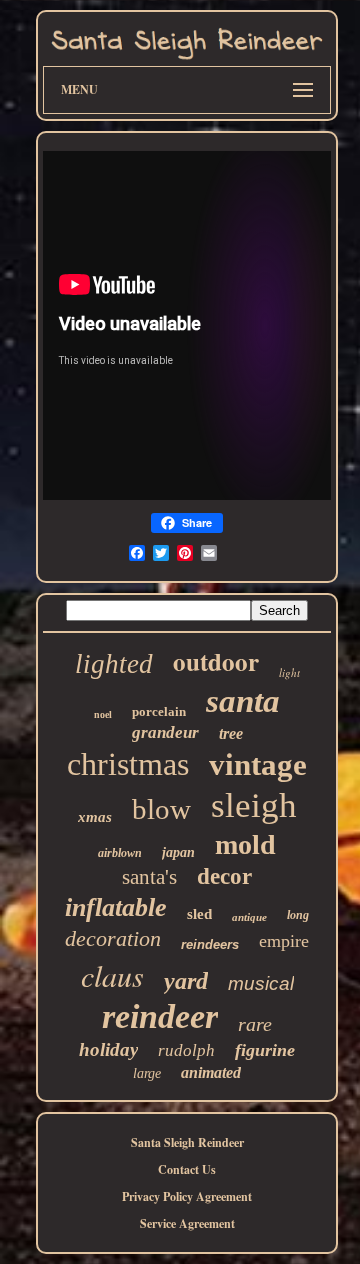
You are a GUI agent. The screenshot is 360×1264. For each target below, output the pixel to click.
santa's (149, 877)
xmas (95, 817)
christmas (128, 764)
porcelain (159, 711)
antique (249, 917)
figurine (265, 1050)
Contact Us (187, 1169)
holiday (108, 1049)
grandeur (165, 732)
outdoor (216, 661)
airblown (120, 853)
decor (224, 876)
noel (103, 714)
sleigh (254, 805)
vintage (258, 764)
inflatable (116, 907)
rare (255, 1024)
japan (178, 852)
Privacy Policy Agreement (187, 1196)
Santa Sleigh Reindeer (187, 1142)
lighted (114, 664)
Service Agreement (187, 1223)
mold (245, 844)
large (147, 1073)
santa (243, 701)
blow (161, 809)
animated (211, 1072)
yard (186, 981)
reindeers (210, 944)
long (298, 915)
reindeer (160, 1016)
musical (261, 983)
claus (112, 975)
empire (284, 941)
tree (231, 733)
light (289, 672)
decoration (113, 938)
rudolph (186, 1050)
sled (199, 914)
